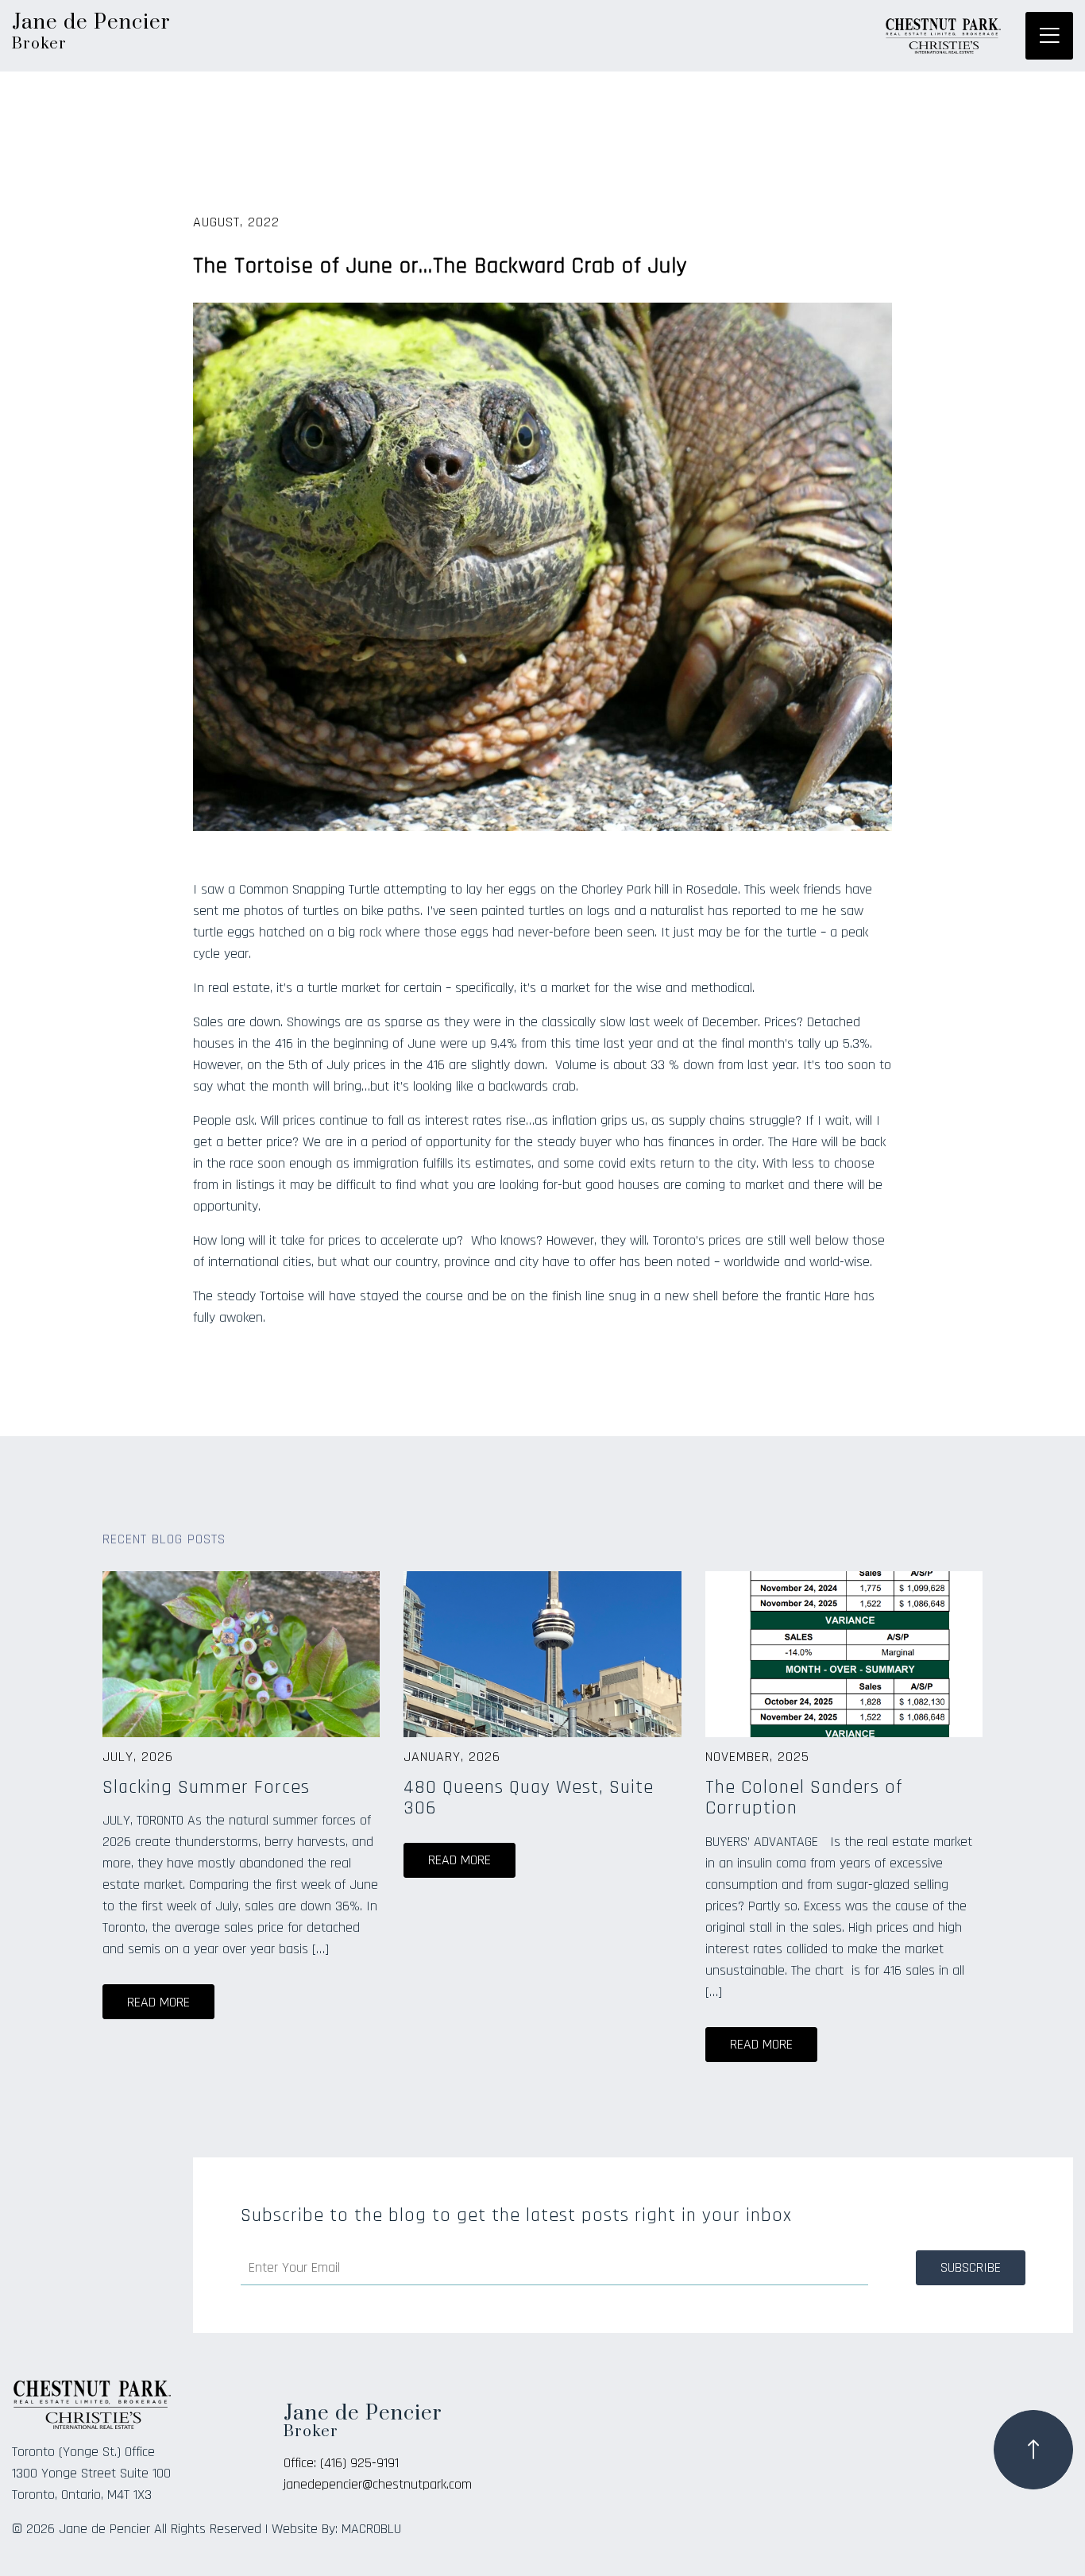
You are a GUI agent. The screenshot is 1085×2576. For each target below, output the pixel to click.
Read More (158, 2002)
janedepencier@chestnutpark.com (378, 2484)
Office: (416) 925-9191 (341, 2463)
